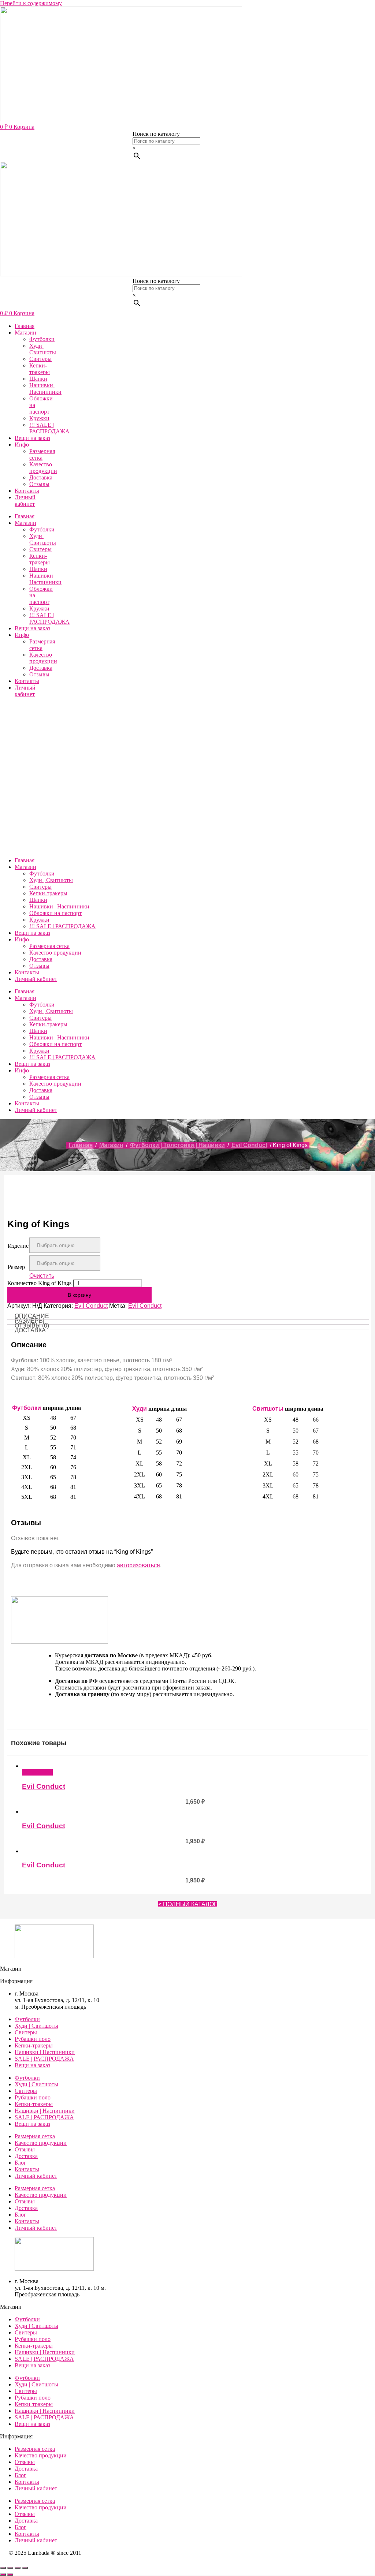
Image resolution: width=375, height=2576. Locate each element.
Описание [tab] (32, 1316)
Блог (21, 2163)
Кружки (39, 418)
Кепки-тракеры (40, 369)
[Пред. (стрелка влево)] (3, 2575)
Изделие (18, 1246)
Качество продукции (43, 468)
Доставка (41, 477)
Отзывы (39, 484)
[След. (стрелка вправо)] (10, 2575)
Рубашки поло (33, 2039)
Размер (16, 1267)
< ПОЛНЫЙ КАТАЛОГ (188, 1904)
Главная (25, 326)
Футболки (42, 339)
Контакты (27, 491)
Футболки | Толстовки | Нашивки (177, 1145)
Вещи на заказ (32, 438)
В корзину (79, 1295)
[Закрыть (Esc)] (25, 2568)
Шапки (38, 379)
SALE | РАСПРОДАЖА (44, 2059)
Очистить (42, 1276)
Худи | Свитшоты (43, 349)
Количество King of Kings (39, 1283)
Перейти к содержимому (31, 3)
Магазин (25, 333)
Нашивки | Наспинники (45, 389)
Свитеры (40, 359)
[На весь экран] (10, 2568)
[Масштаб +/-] (3, 2568)
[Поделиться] (18, 2568)
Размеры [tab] (29, 1321)
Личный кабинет (25, 501)
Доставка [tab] (30, 1330)
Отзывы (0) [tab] (32, 1326)
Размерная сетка (42, 454)
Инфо (22, 445)
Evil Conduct (249, 1145)
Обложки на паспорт (55, 913)
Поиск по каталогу (156, 134)
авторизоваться (138, 1565)
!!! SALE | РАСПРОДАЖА (49, 428)
